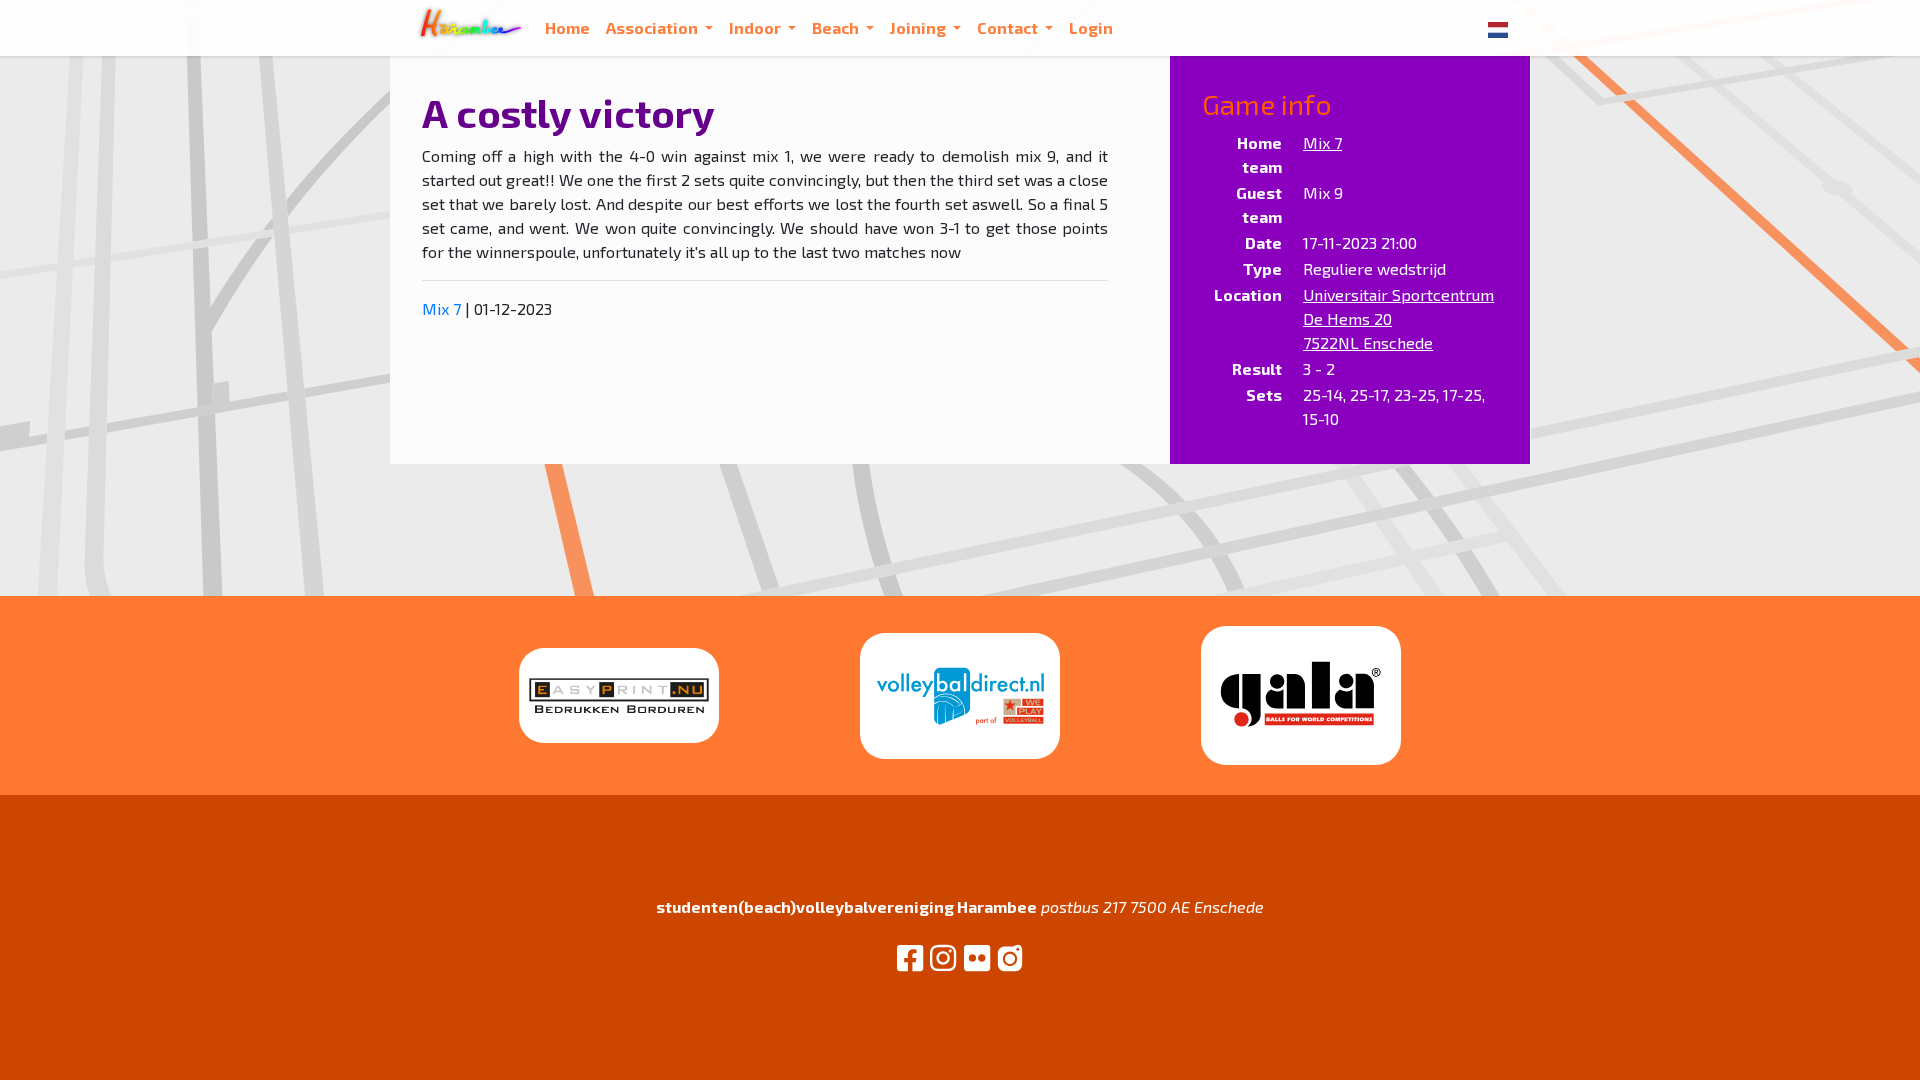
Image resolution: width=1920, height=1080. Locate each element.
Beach (837, 27)
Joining (919, 27)
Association (653, 27)
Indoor (756, 27)
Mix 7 (441, 308)
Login (1091, 27)
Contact (1009, 27)
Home (567, 27)
